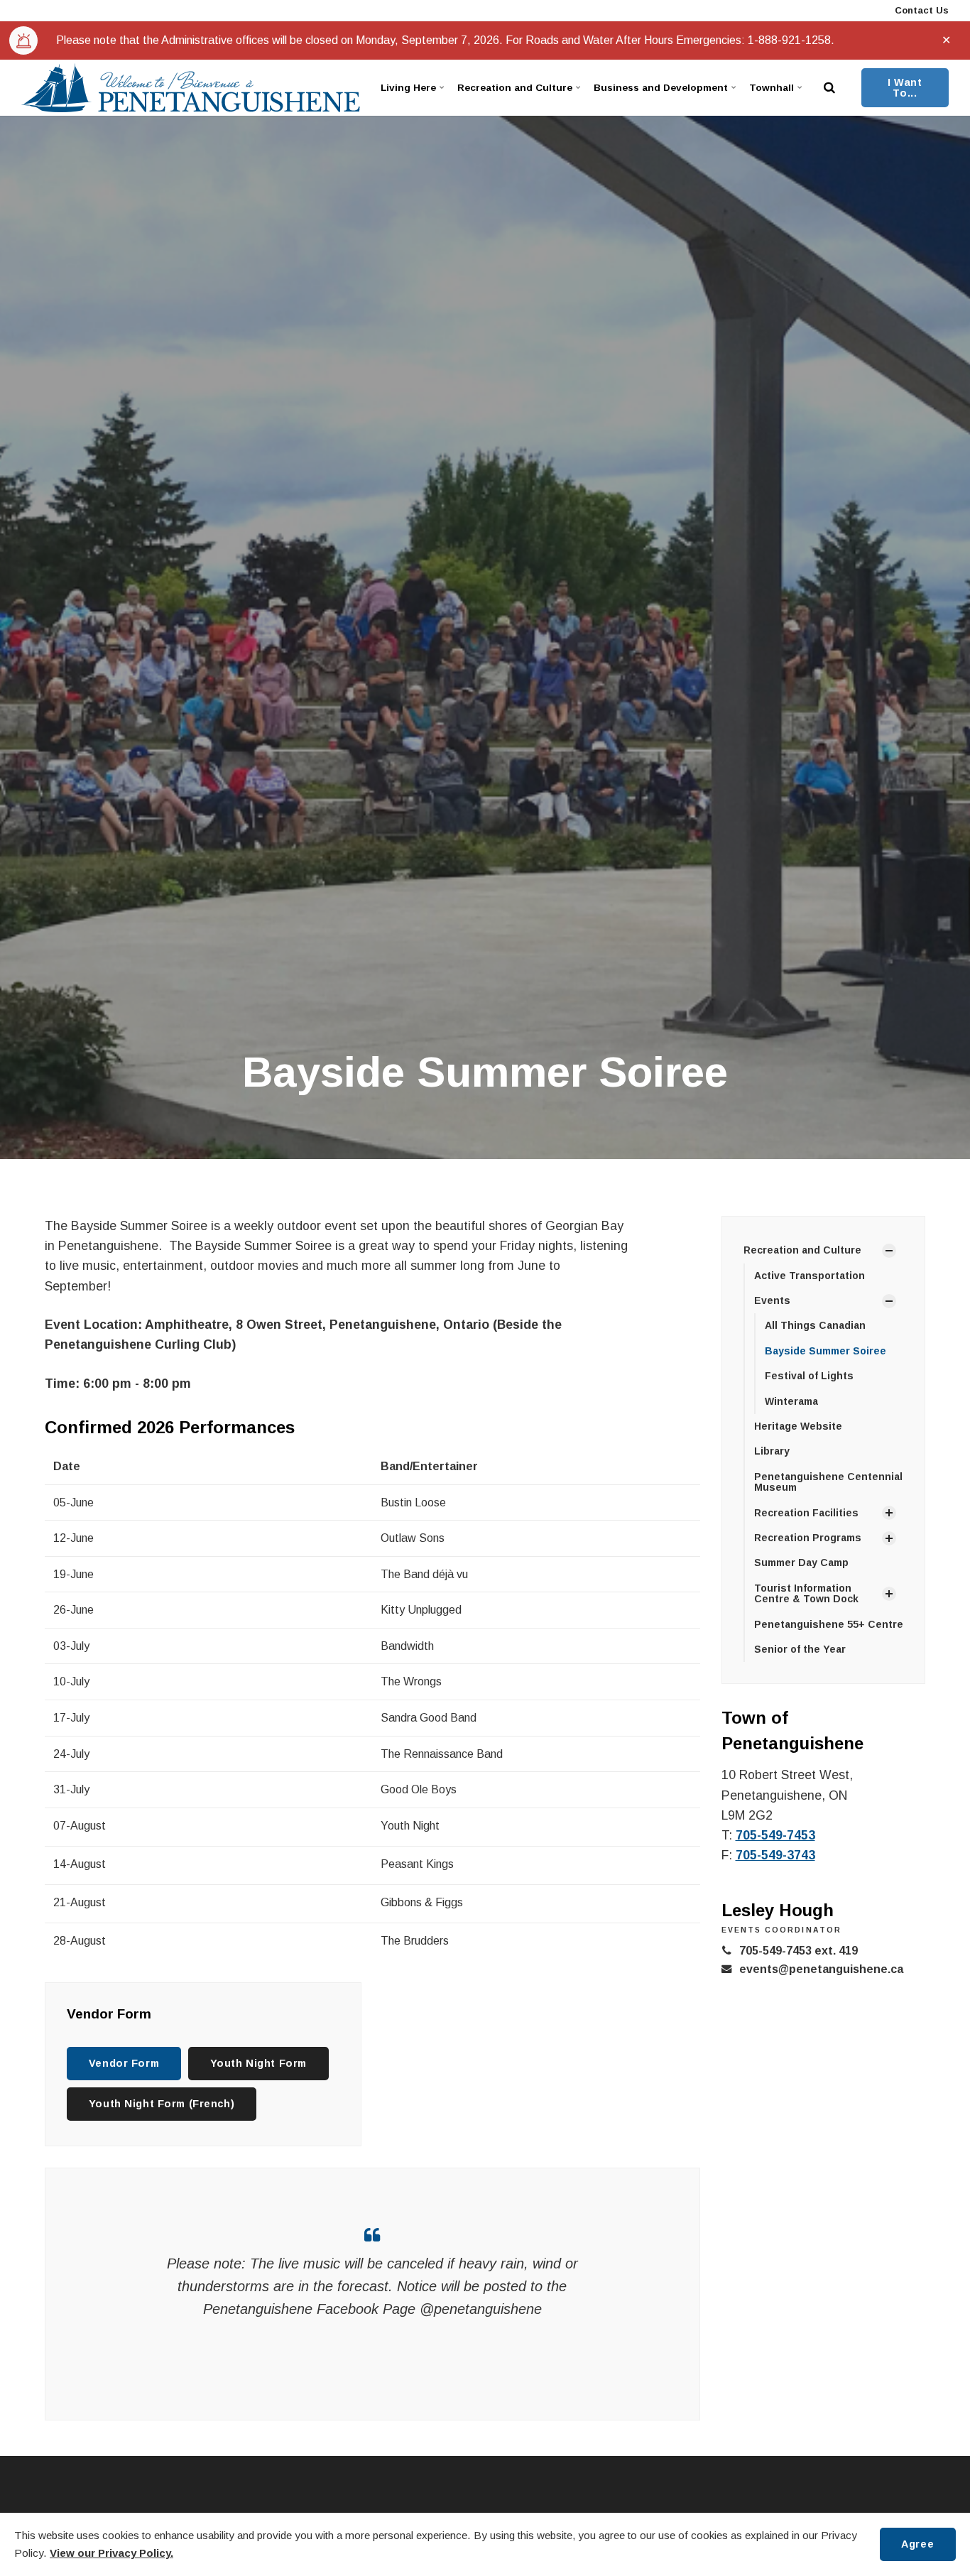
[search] (829, 88)
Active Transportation (810, 1276)
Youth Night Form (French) (162, 2104)
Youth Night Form (258, 2063)
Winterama (791, 1401)
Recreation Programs (808, 1538)
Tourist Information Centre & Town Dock (806, 1593)
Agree (917, 2544)
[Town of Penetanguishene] (191, 88)
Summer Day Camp (801, 1563)
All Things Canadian (815, 1325)
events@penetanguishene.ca (821, 1969)
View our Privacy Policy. (111, 2553)
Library (772, 1451)
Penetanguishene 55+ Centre (829, 1624)
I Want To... (905, 87)
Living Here (408, 88)
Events (772, 1300)
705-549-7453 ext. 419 (799, 1951)
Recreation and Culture (515, 88)
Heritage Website (798, 1426)
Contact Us (920, 10)
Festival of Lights (809, 1376)
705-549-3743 (775, 1855)
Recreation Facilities (806, 1513)
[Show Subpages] (889, 1251)
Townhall (772, 88)
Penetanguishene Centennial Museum (828, 1482)
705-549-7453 (775, 1835)
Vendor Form (124, 2063)
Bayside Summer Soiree (825, 1351)
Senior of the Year (800, 1649)
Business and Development (661, 88)
